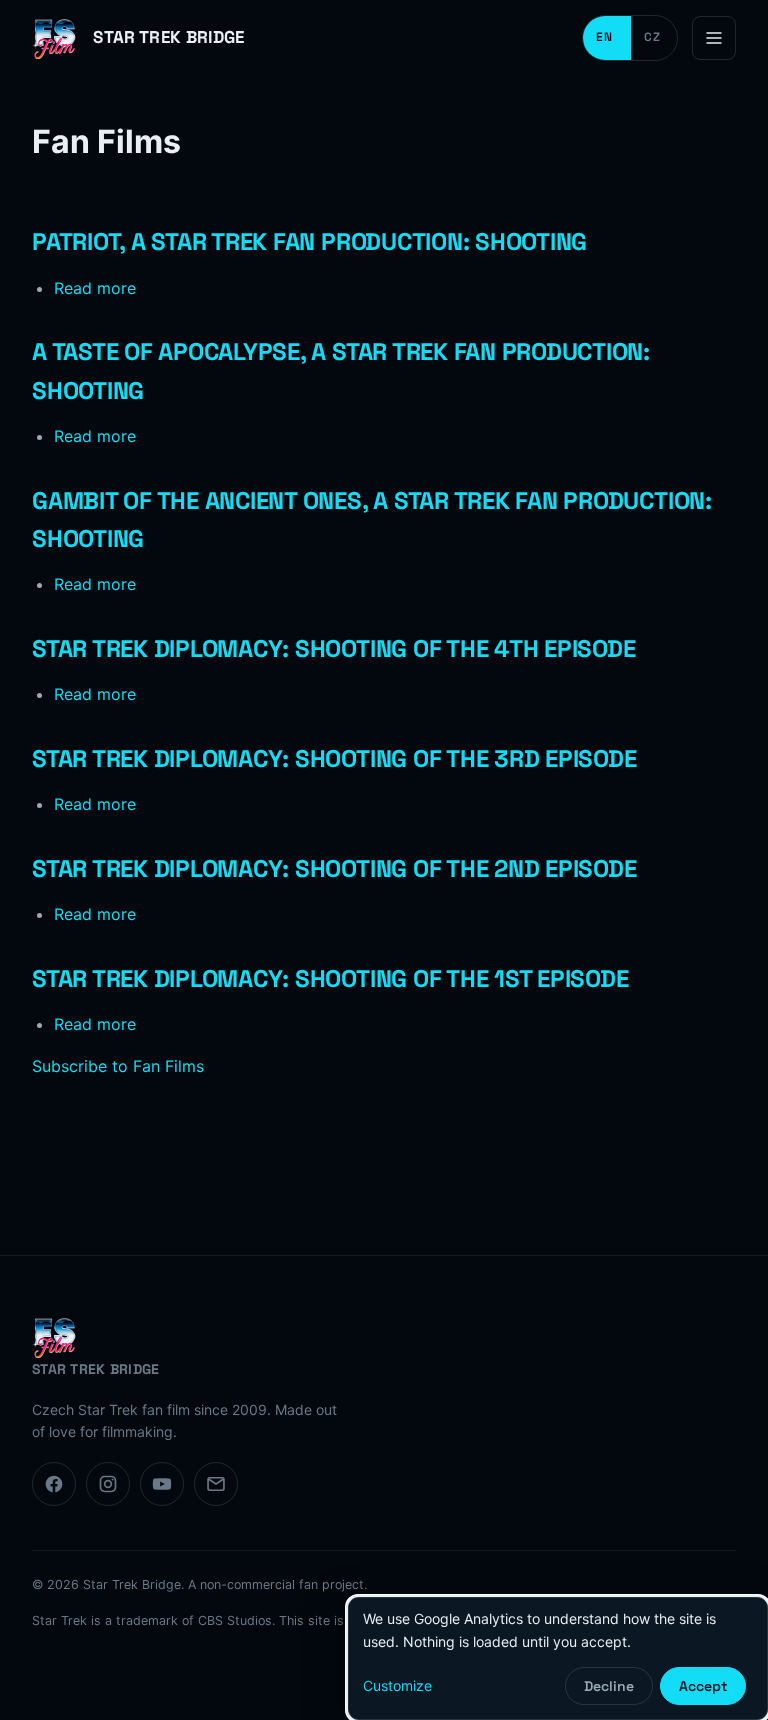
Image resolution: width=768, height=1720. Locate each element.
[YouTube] (162, 1484)
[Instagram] (108, 1484)
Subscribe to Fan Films (118, 1066)
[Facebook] (54, 1484)
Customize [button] (397, 1685)
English (607, 38)
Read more (95, 288)
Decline (609, 1686)
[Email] (216, 1484)
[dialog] (558, 1658)
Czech (654, 38)
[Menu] (714, 38)
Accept (703, 1686)
